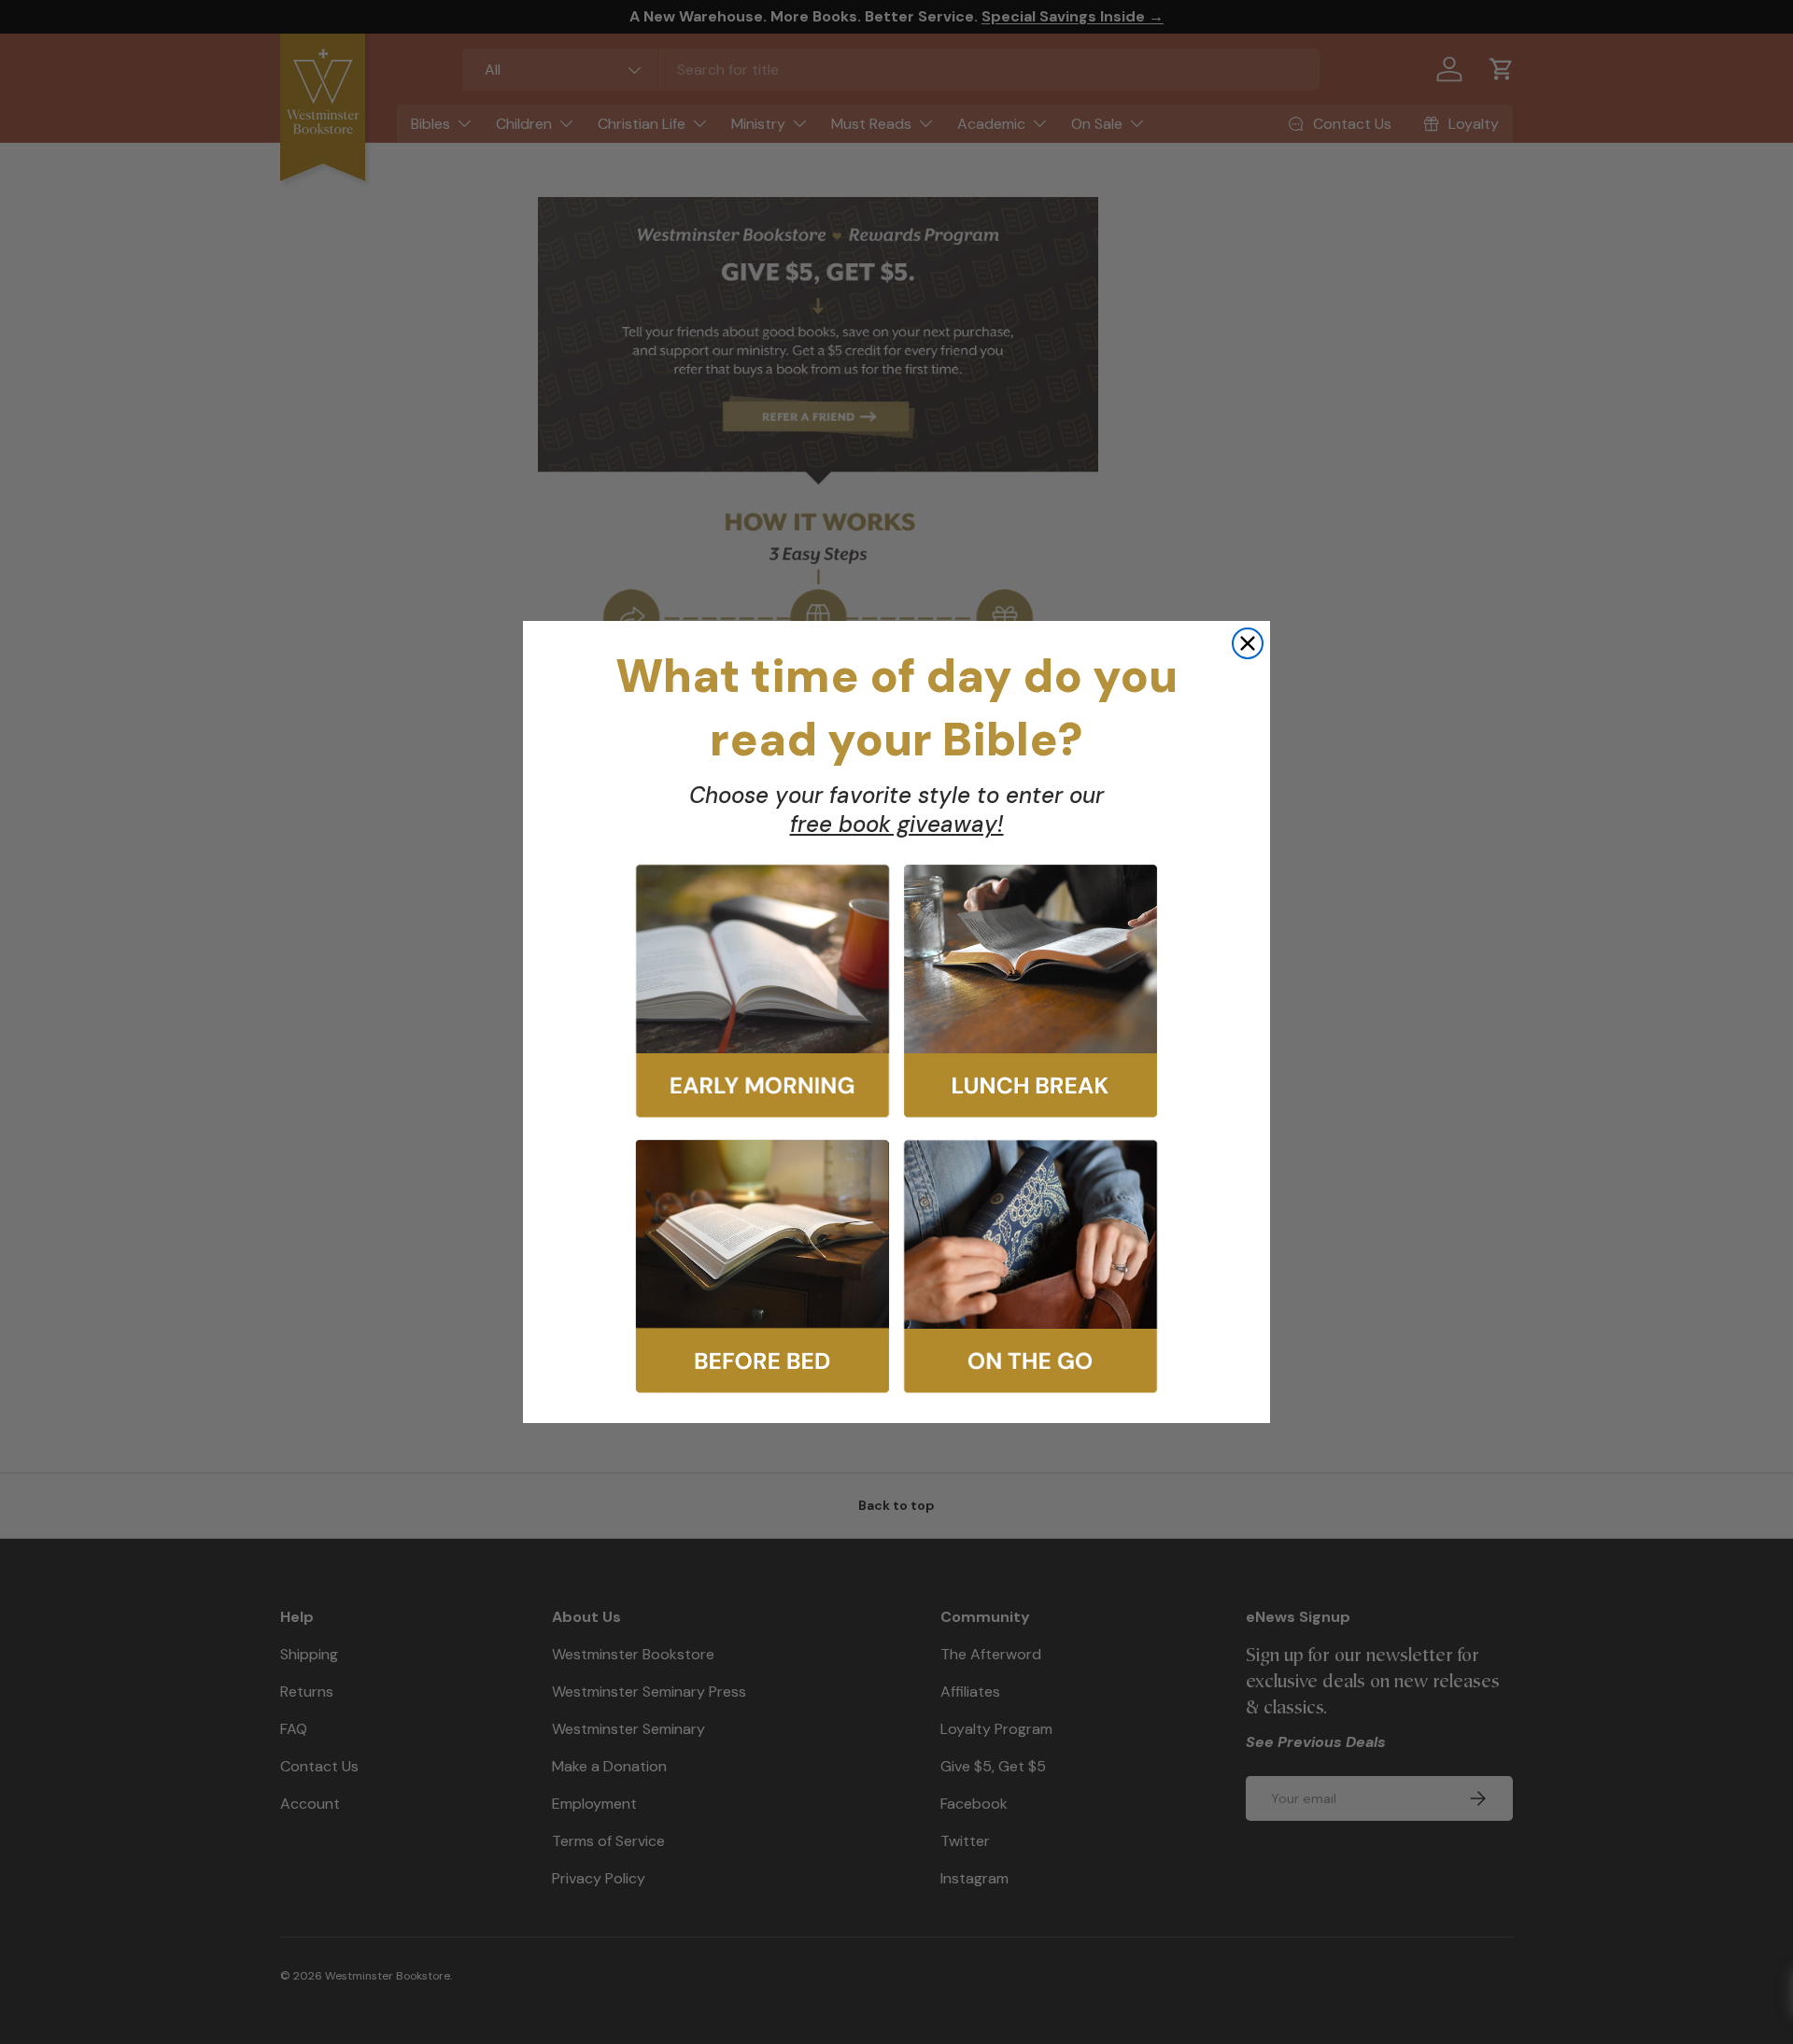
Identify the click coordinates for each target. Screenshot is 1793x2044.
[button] (762, 991)
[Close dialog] (1248, 643)
